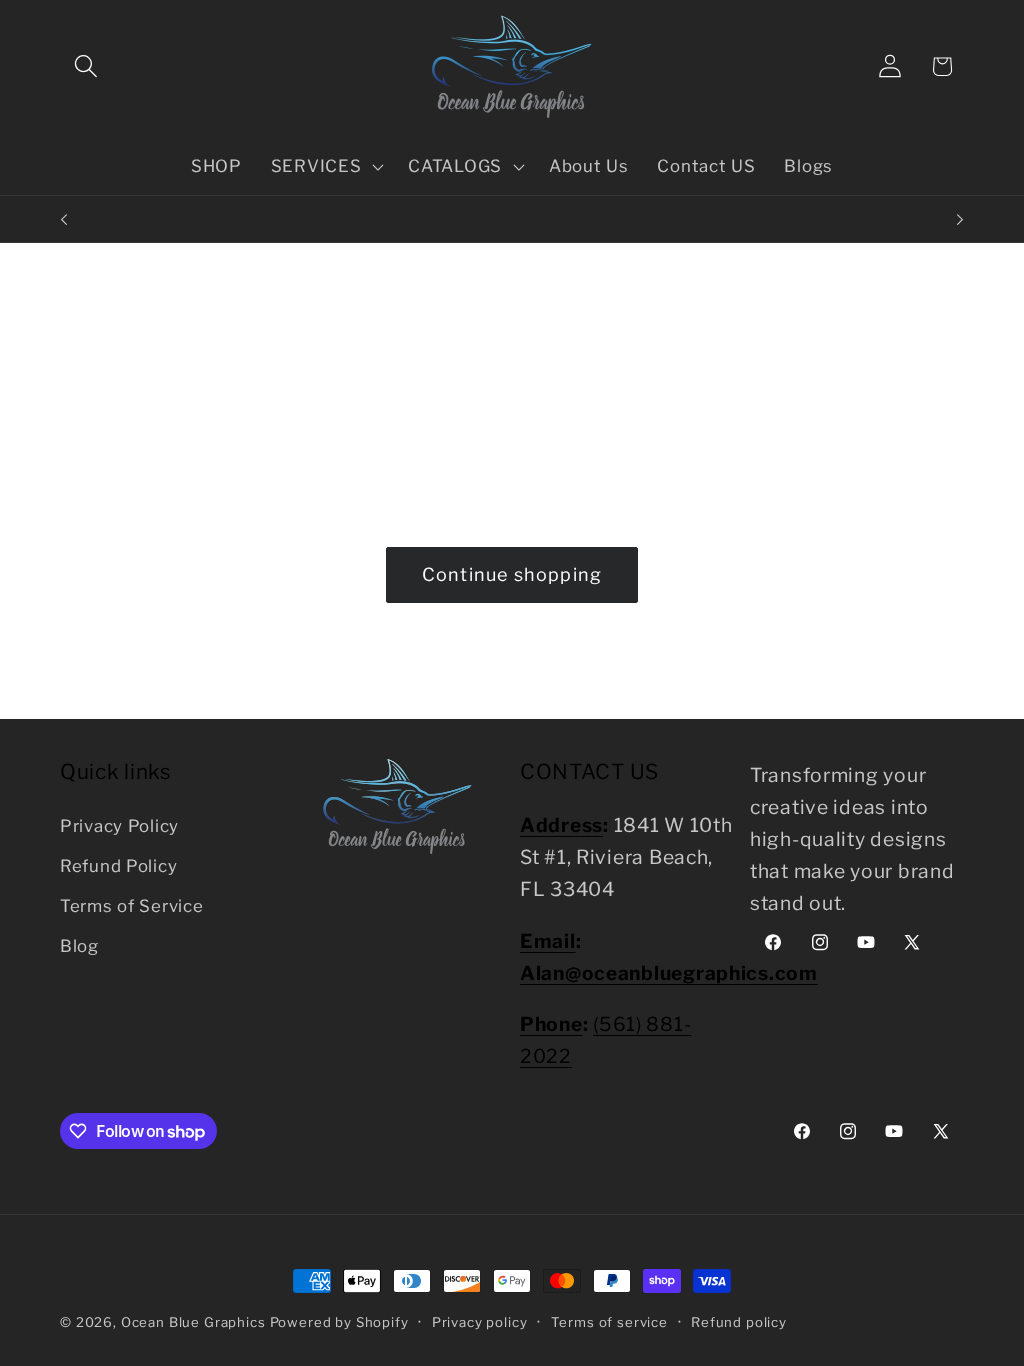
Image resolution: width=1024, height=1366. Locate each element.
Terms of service (609, 1322)
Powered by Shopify (339, 1322)
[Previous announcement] (64, 219)
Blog (79, 946)
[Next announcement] (960, 219)
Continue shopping (512, 574)
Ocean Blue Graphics (193, 1322)
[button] (86, 66)
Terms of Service (132, 906)
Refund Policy (118, 866)
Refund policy (739, 1322)
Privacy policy (480, 1322)
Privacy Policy (119, 826)
